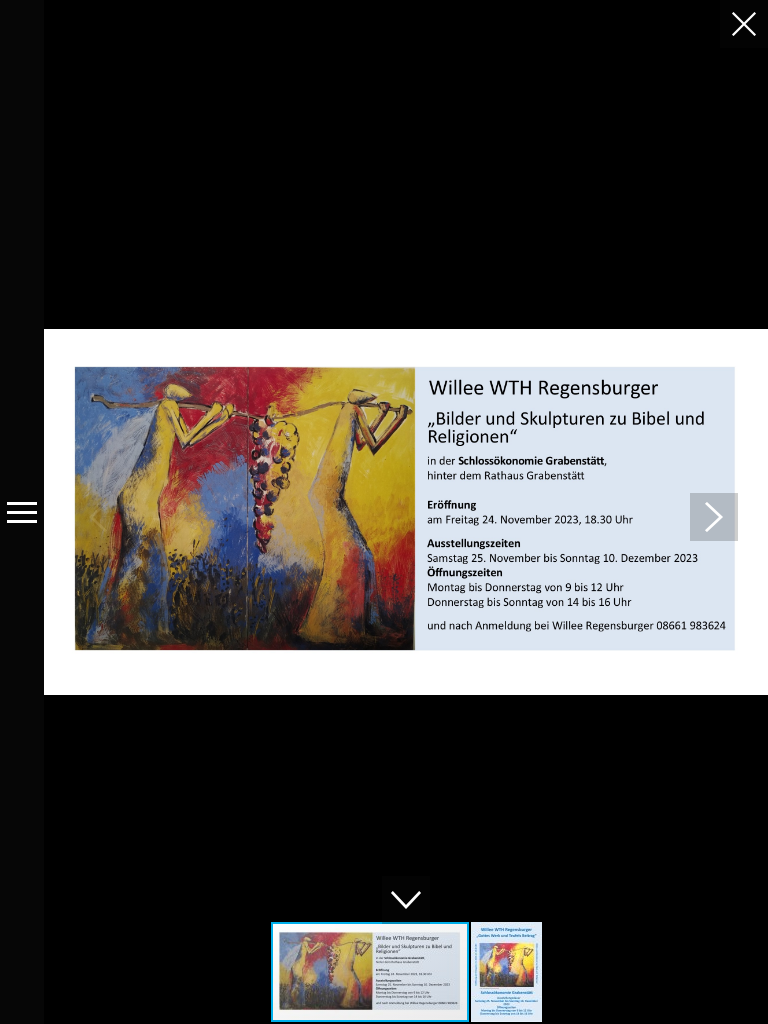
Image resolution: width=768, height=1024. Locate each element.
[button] (714, 517)
